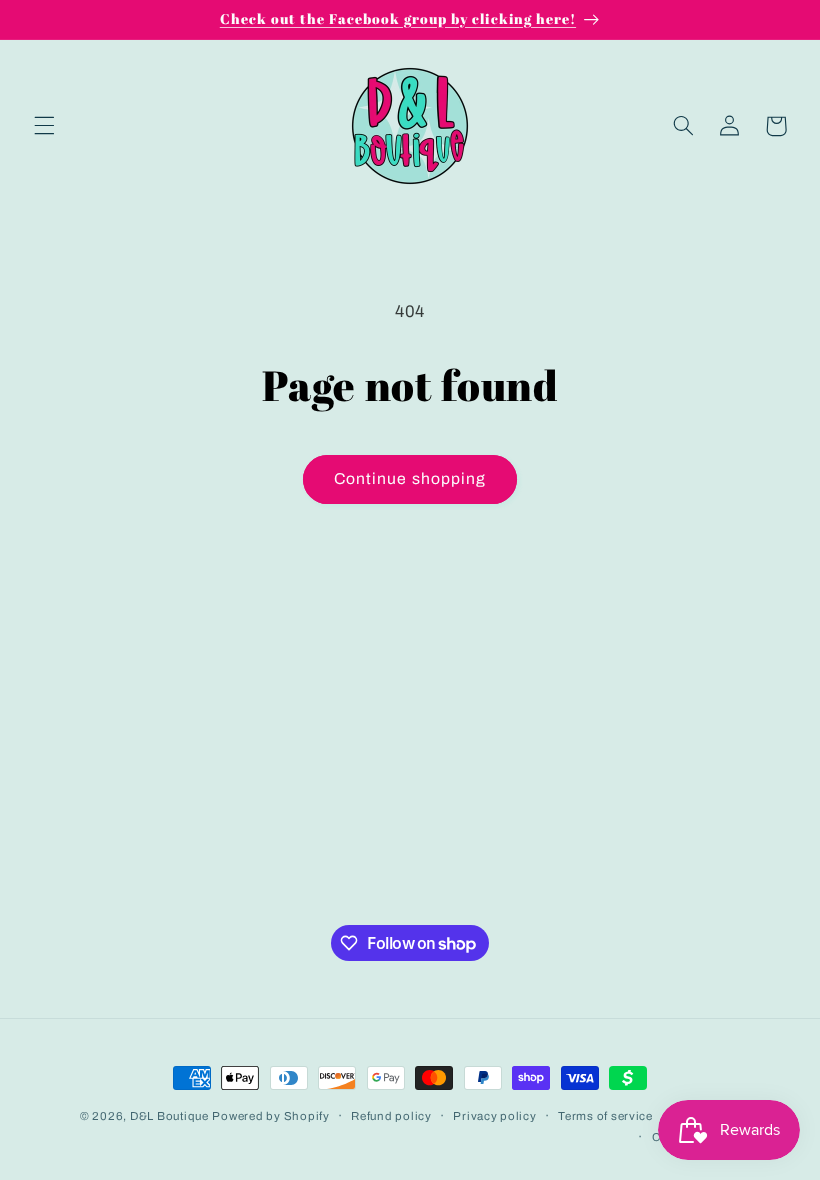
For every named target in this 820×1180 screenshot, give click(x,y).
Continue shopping (410, 478)
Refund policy (391, 1116)
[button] (44, 126)
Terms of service (605, 1116)
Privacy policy (494, 1116)
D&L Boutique (169, 1116)
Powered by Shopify (270, 1116)
